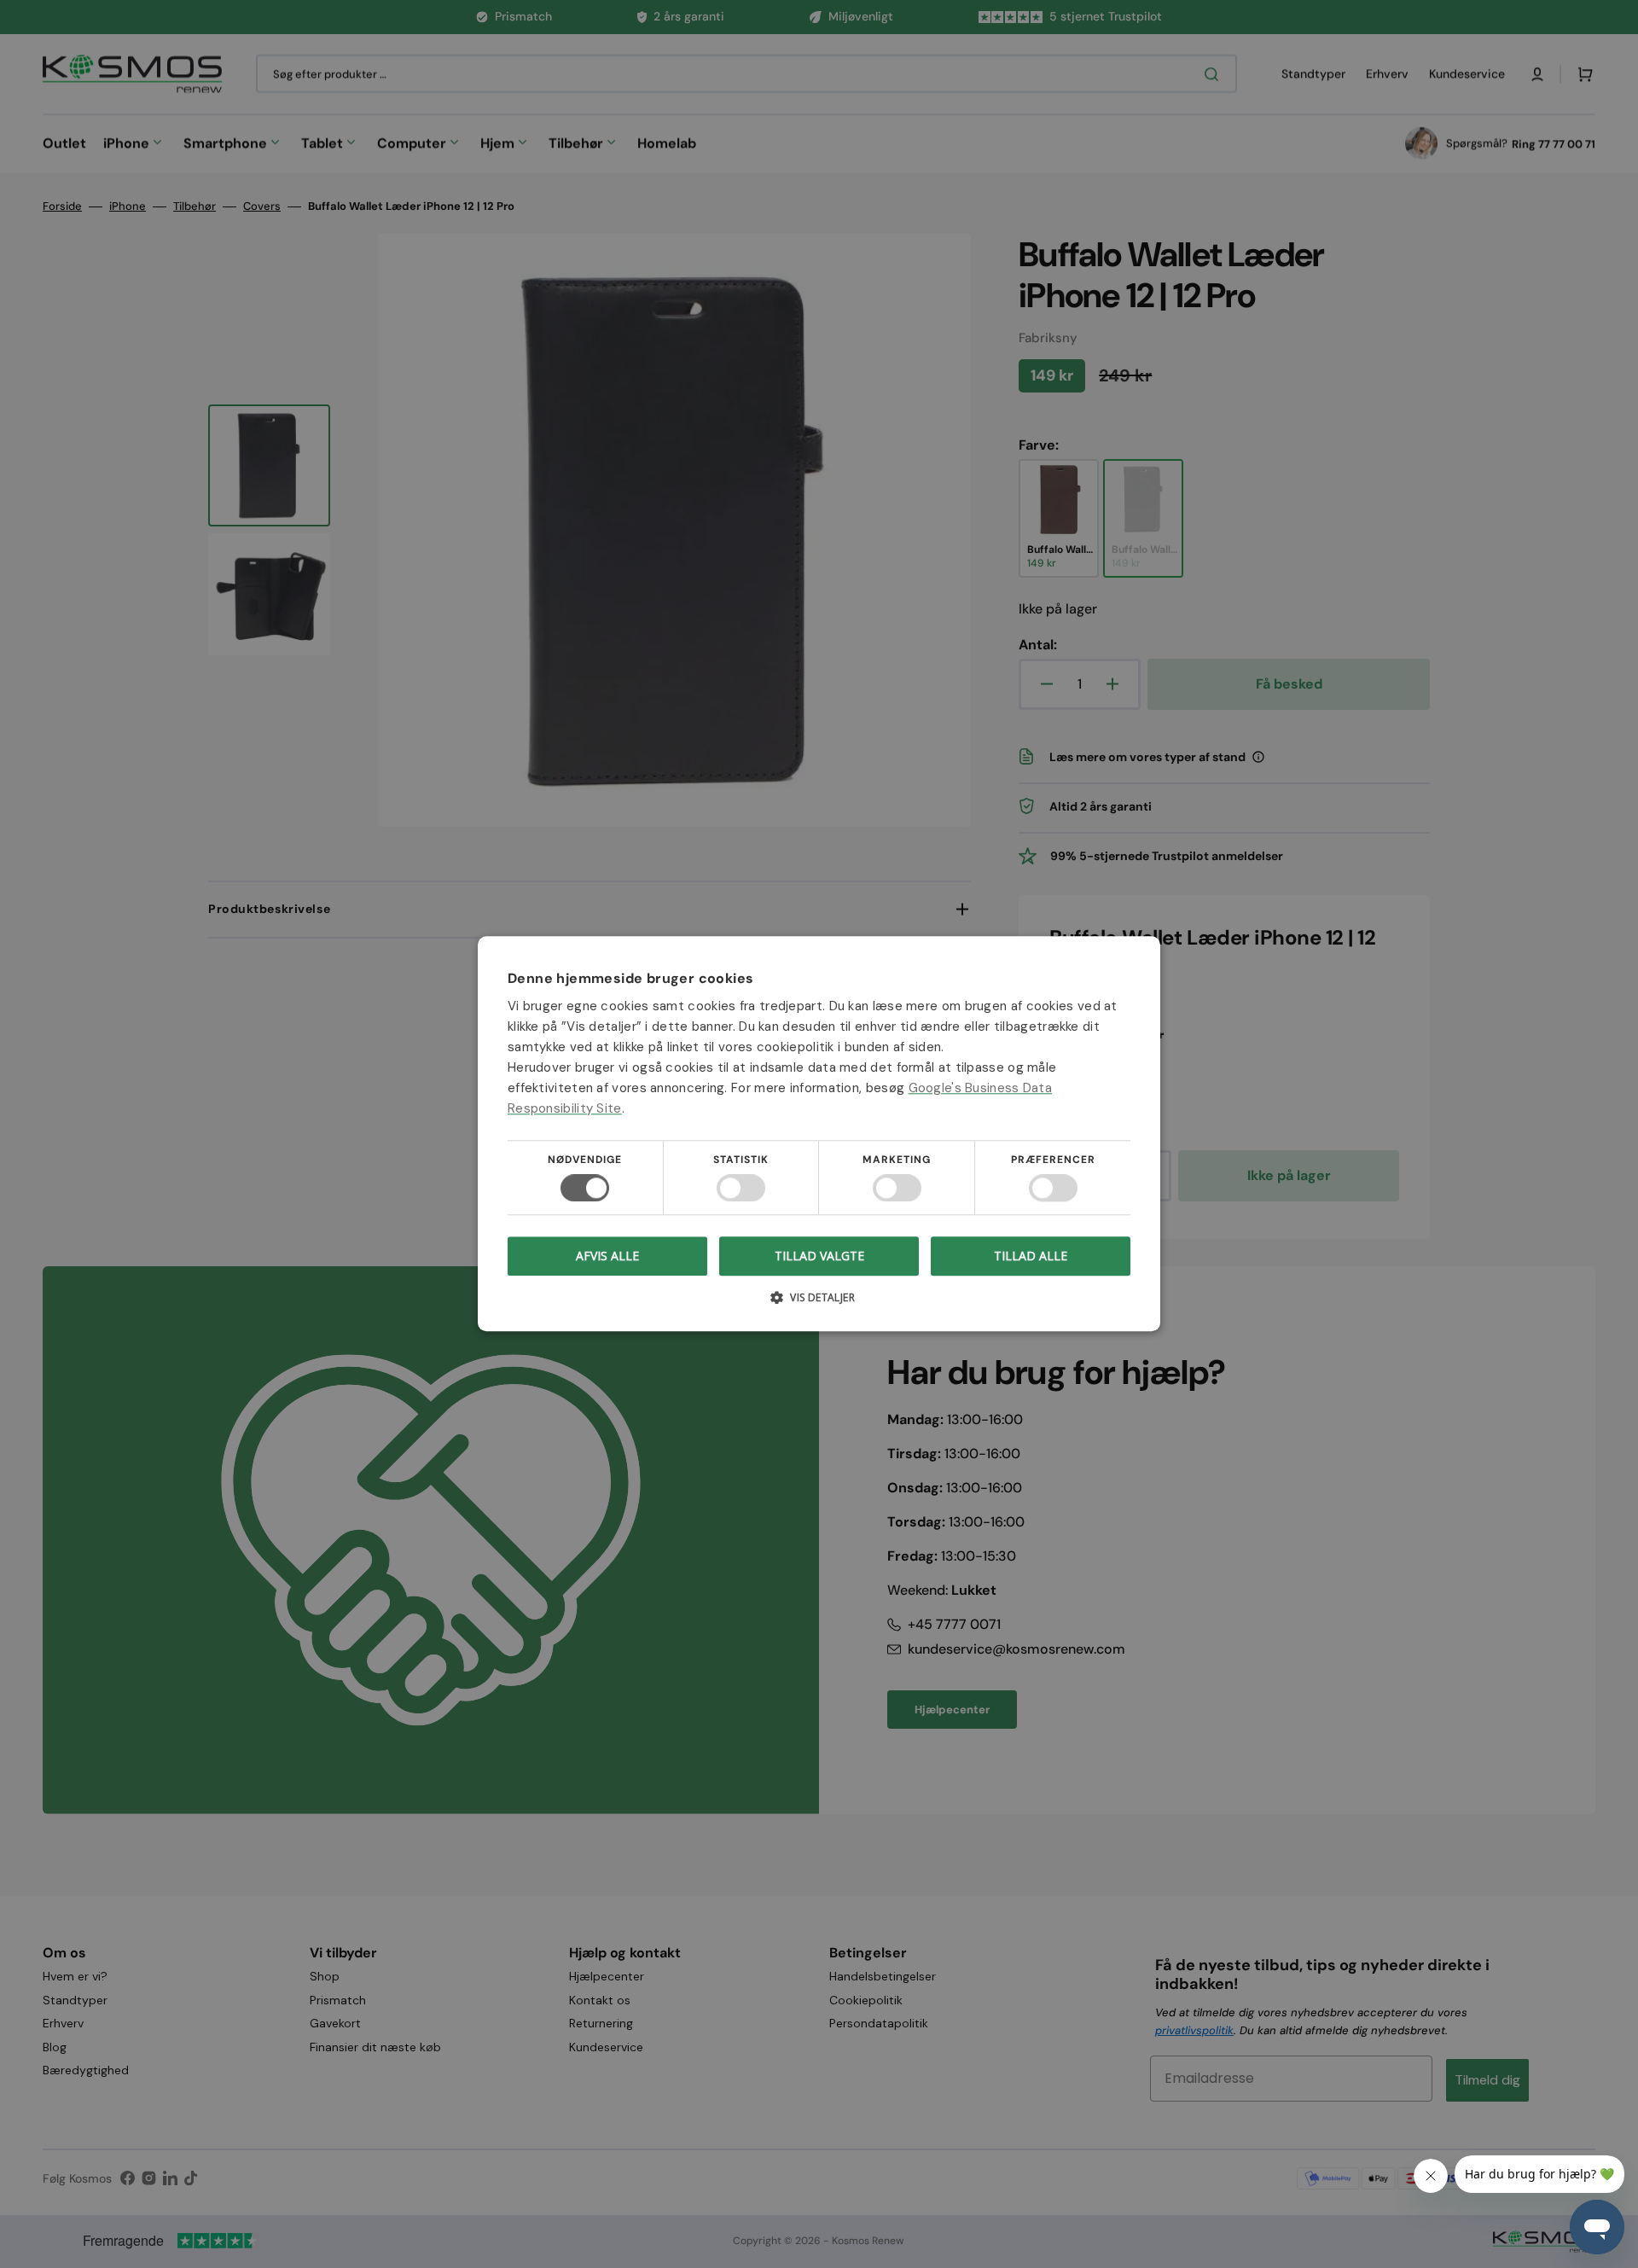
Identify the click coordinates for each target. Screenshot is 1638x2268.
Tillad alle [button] (1031, 1256)
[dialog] (819, 1134)
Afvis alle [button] (607, 1256)
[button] (819, 1304)
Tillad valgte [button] (819, 1256)
